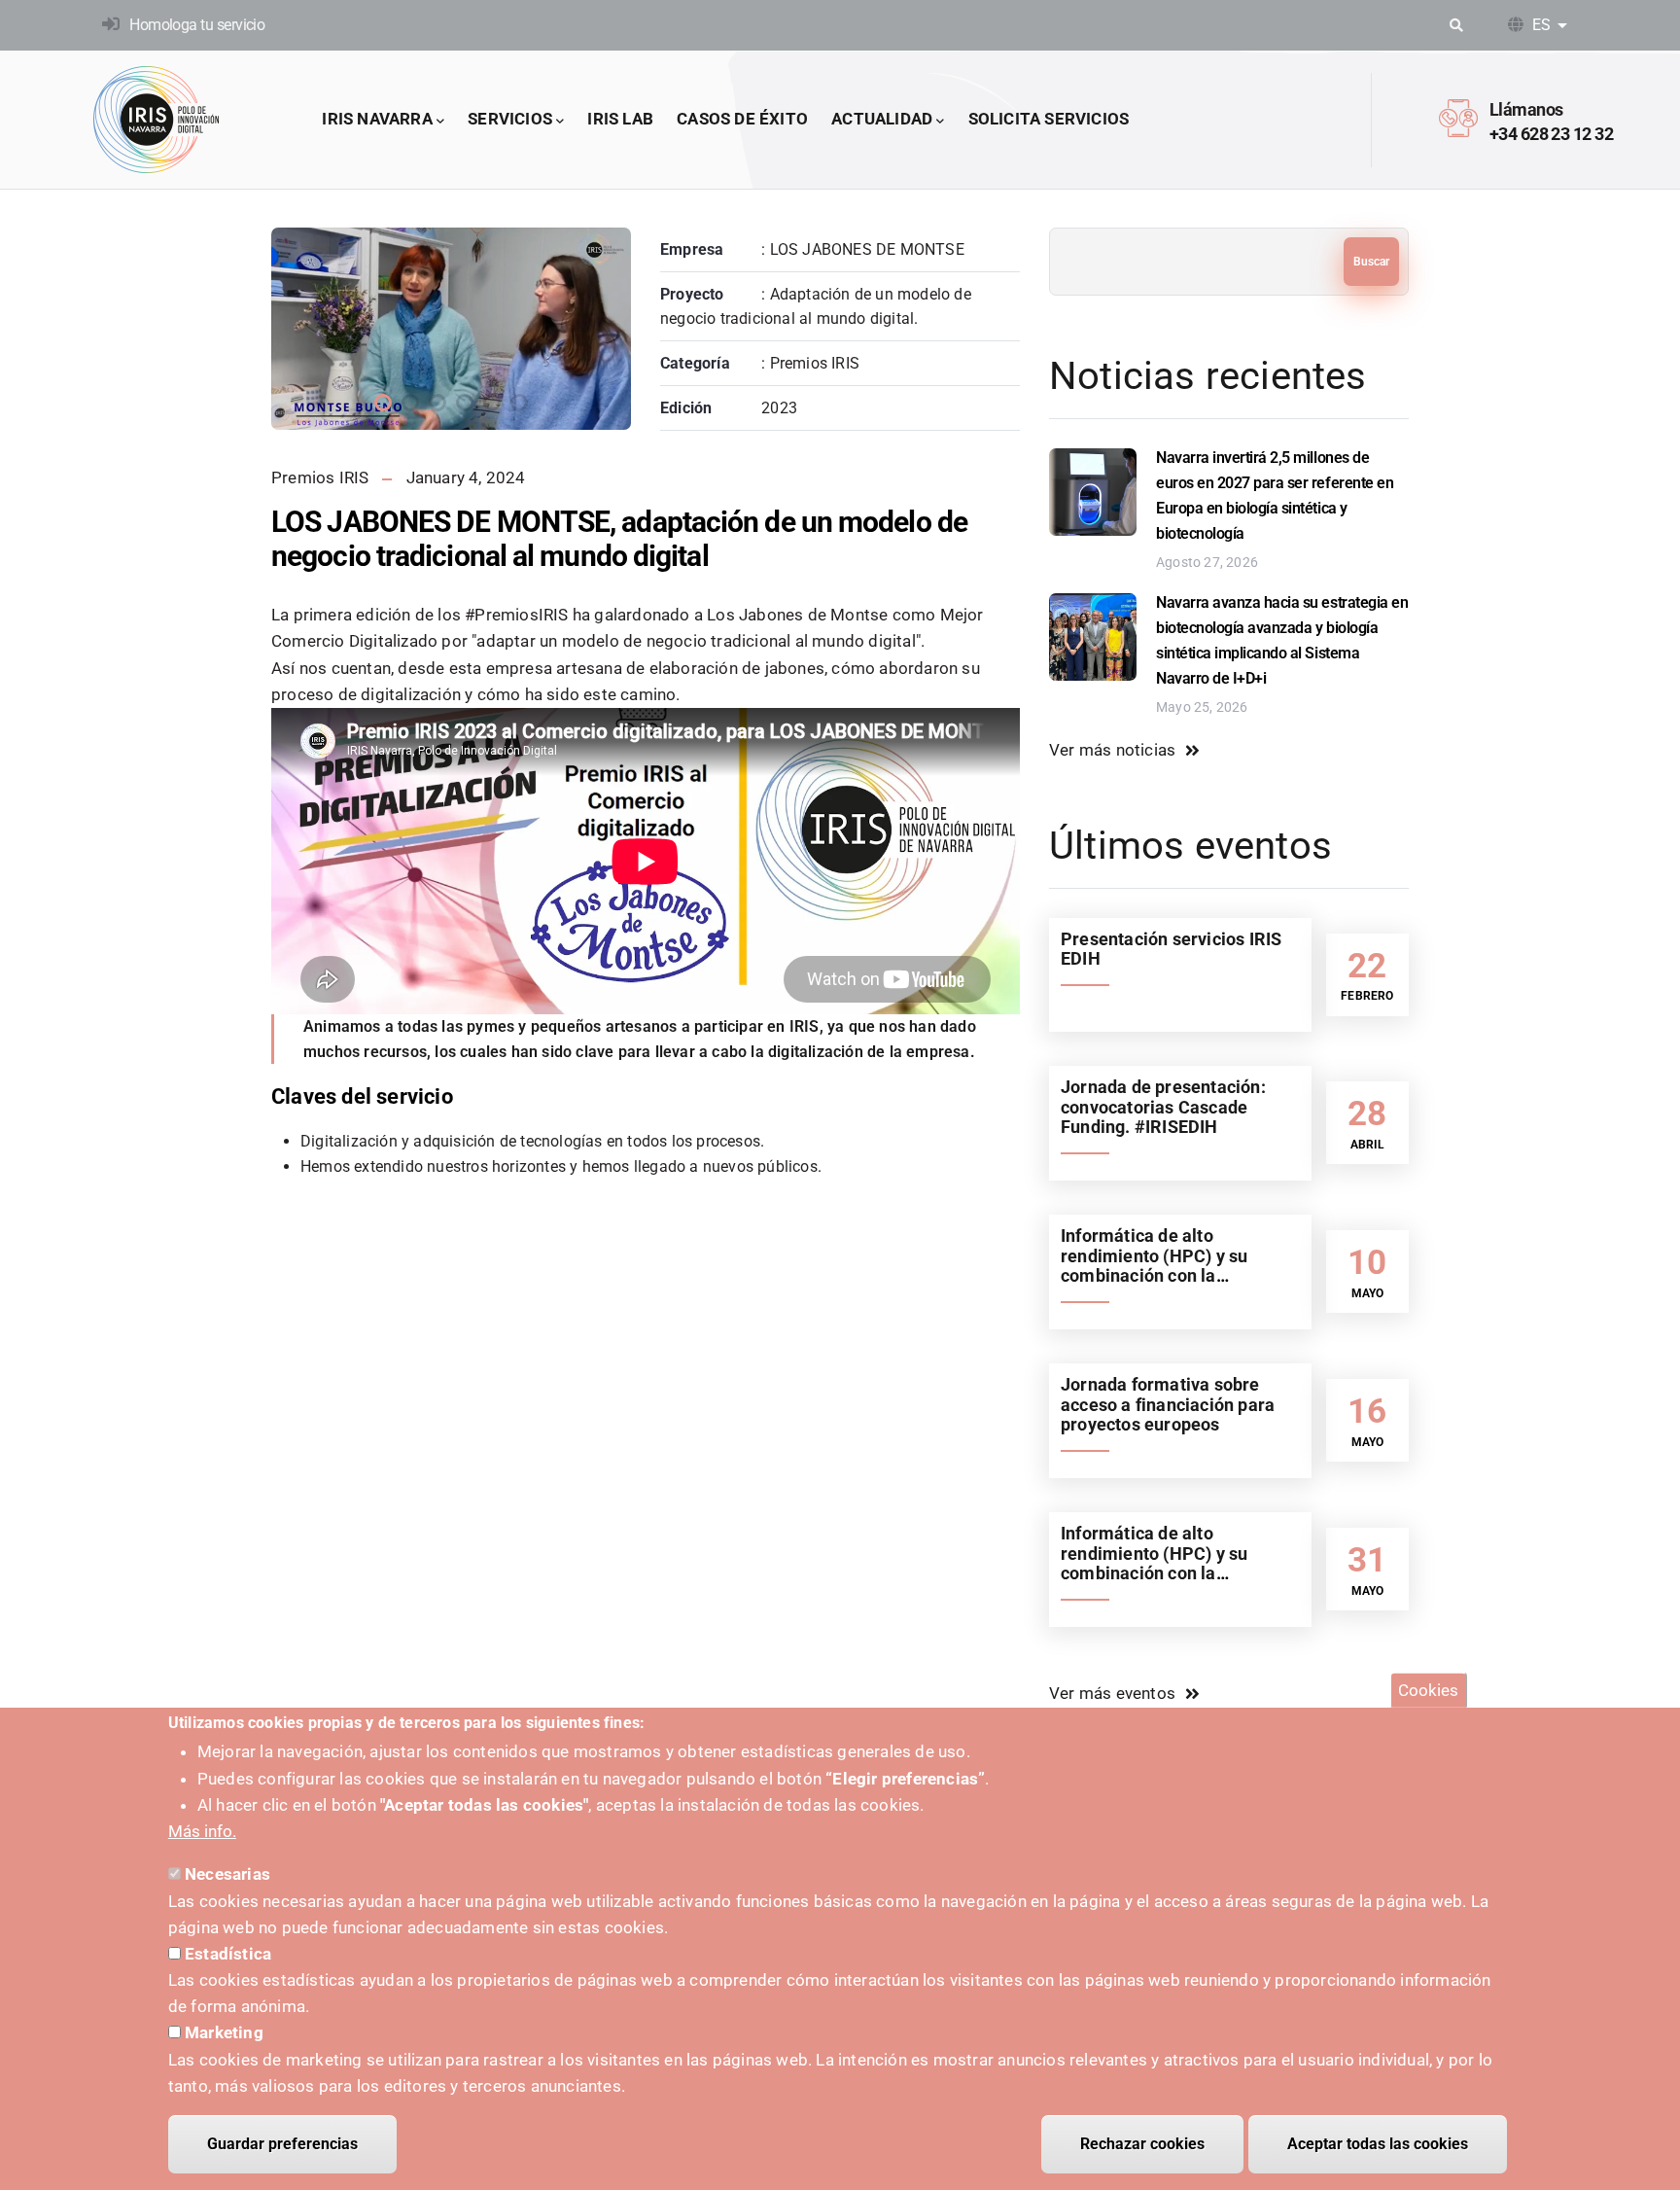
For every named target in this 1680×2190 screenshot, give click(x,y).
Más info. (202, 1831)
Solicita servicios (1049, 119)
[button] (383, 403)
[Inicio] (157, 120)
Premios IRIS (320, 477)
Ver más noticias (1112, 750)
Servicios (510, 119)
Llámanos (1526, 109)
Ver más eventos (1112, 1693)
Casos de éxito (742, 119)
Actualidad (882, 119)
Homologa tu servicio (197, 25)
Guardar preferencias (282, 2144)
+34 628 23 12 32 (1551, 134)
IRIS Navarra (377, 119)
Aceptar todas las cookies (1378, 2144)
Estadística (228, 1954)
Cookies (1428, 1690)
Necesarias (227, 1874)
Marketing (224, 2032)
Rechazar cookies (1142, 2144)
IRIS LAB (620, 119)
